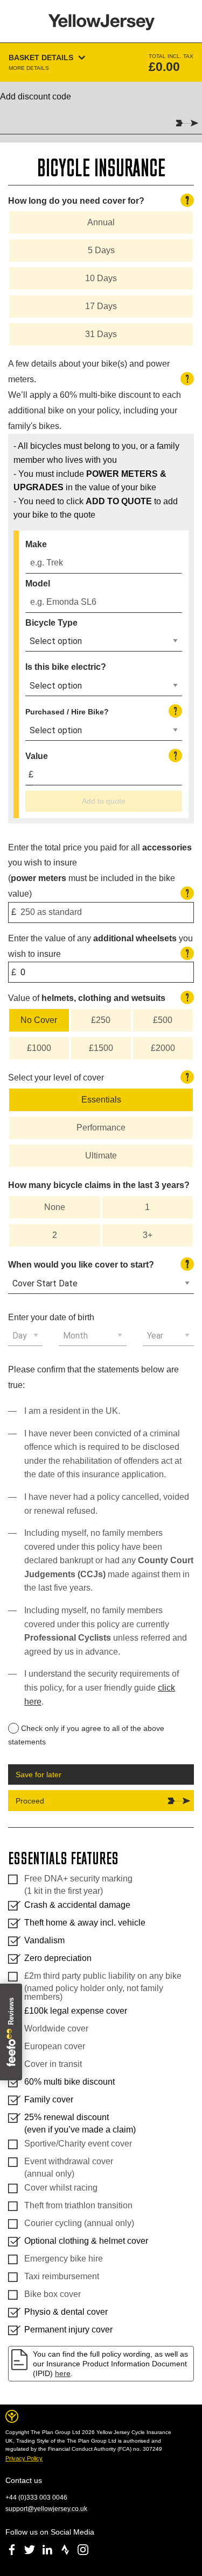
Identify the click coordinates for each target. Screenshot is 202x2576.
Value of (99, 997)
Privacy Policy (24, 2458)
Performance (101, 1128)
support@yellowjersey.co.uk (46, 2509)
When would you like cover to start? (99, 1264)
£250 (101, 1020)
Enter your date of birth (51, 1317)
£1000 (39, 1048)
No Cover (39, 1020)
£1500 (101, 1048)
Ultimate (101, 1155)
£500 (163, 1020)
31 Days (101, 334)
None (55, 1207)
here (63, 2373)
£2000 (163, 1048)
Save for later (39, 1774)
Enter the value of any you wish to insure (100, 946)
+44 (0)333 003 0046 (36, 2498)
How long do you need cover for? (99, 200)
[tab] (101, 62)
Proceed (30, 1801)
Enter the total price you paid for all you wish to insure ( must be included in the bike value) (100, 871)
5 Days (101, 250)
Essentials (101, 1100)
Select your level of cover (99, 1077)
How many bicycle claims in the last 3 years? (99, 1185)
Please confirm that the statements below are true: (93, 1377)
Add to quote (104, 801)
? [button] (187, 200)
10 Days (101, 278)
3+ (148, 1235)
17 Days (101, 306)
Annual (101, 222)
